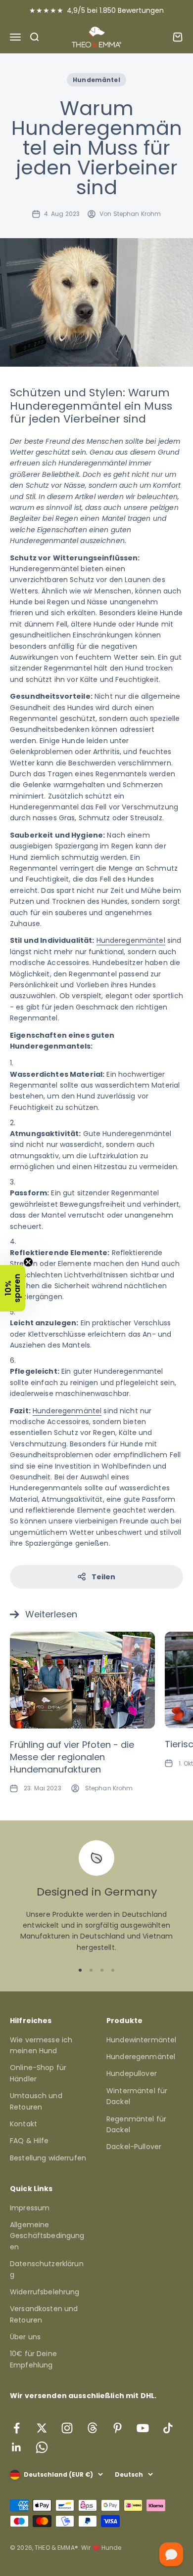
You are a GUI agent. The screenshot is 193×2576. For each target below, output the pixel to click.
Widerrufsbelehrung (45, 2292)
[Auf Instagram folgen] (67, 2428)
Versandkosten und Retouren (44, 2314)
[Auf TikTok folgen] (168, 2428)
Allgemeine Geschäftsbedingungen (47, 2236)
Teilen (104, 1577)
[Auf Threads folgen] (92, 2428)
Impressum (30, 2208)
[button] (13, 1288)
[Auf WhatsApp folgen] (42, 2447)
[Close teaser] (28, 1262)
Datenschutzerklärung (47, 2269)
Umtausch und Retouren (36, 2101)
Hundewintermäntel (141, 2040)
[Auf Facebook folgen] (17, 2428)
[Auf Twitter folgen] (42, 2428)
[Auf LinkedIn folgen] (17, 2447)
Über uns (25, 2337)
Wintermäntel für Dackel (137, 2096)
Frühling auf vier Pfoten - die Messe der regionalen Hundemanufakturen (72, 1757)
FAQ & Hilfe (29, 2141)
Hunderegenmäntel (131, 940)
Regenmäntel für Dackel (136, 2124)
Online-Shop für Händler (38, 2073)
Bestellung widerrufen (48, 2158)
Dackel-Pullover (134, 2147)
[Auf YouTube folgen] (143, 2428)
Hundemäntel (96, 80)
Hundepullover (132, 2073)
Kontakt (24, 2124)
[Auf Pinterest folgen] (118, 2428)
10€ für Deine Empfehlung (33, 2359)
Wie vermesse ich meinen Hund (41, 2045)
